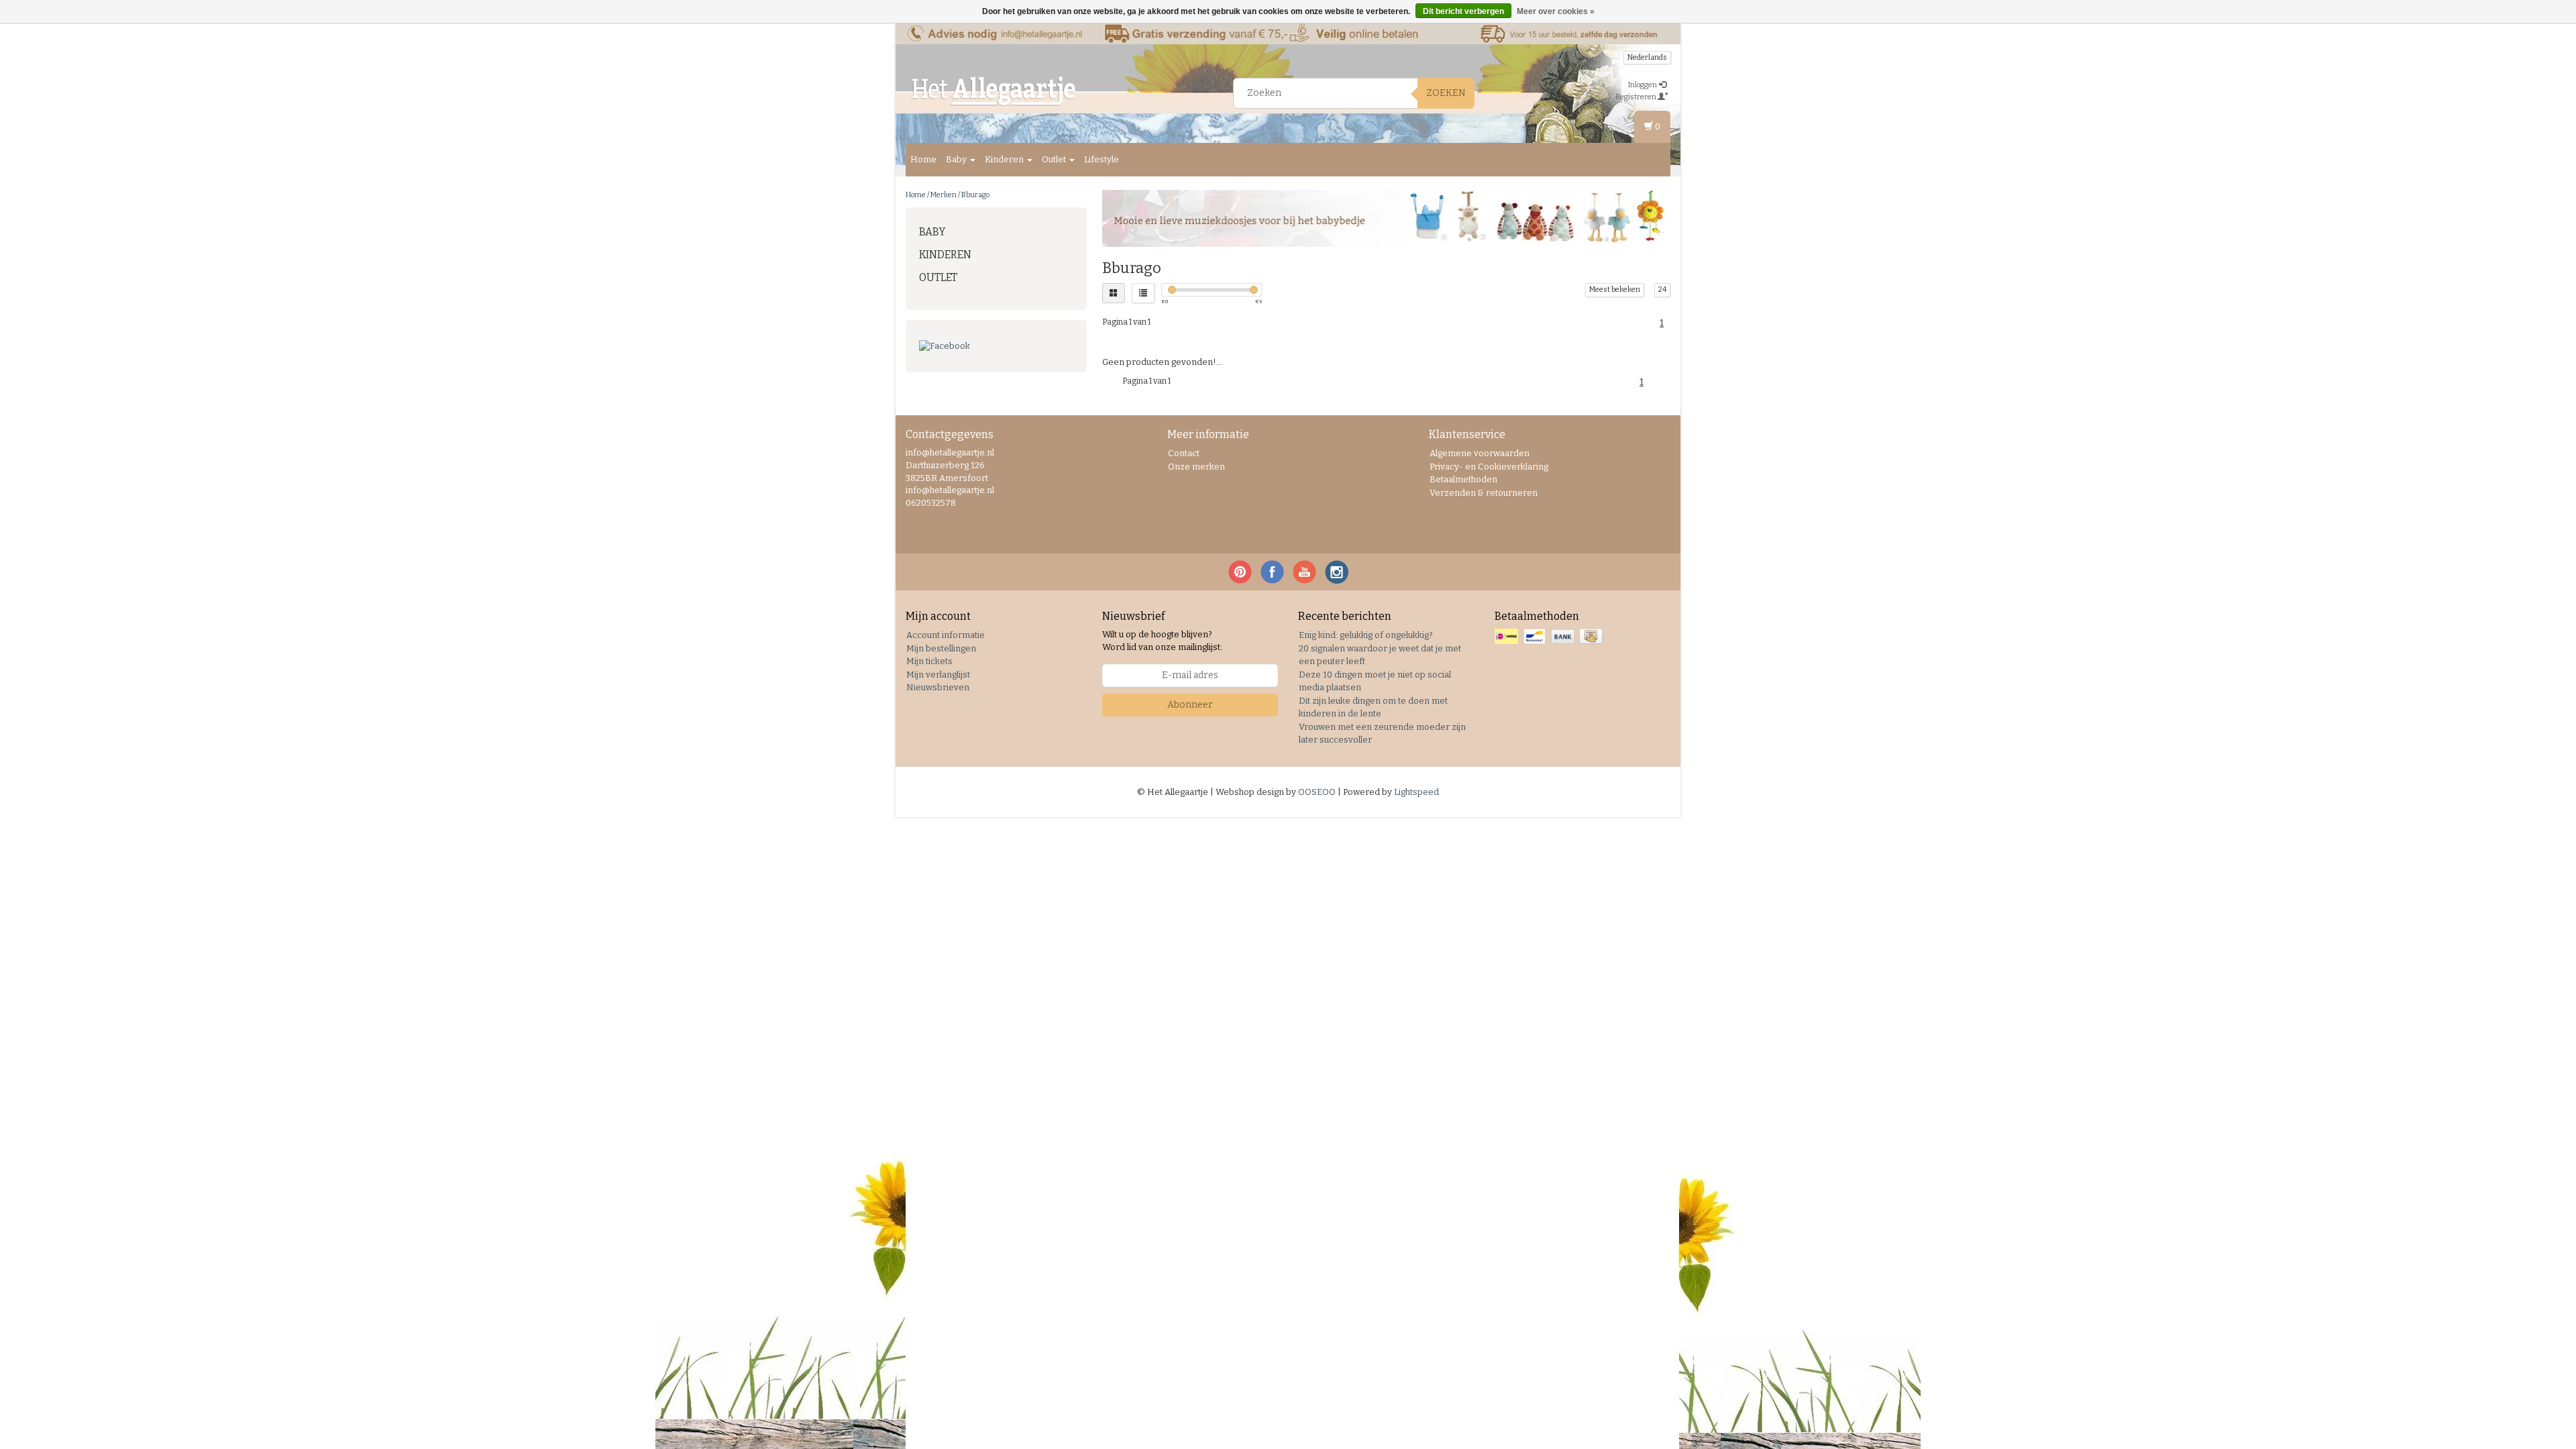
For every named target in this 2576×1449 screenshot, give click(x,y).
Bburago (975, 195)
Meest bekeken (1615, 289)
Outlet (1055, 159)
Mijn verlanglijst (938, 675)
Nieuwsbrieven (938, 687)
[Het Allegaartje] (994, 91)
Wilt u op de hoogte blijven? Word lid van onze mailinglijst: (1162, 641)
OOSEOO (1317, 792)
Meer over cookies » (1556, 11)
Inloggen (1643, 85)
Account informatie (946, 635)
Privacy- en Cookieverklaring (1489, 467)
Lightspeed (1416, 792)
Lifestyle (1102, 159)
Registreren (1636, 97)
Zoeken (1446, 93)
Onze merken (1196, 467)
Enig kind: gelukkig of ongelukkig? (1366, 635)
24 (1662, 289)
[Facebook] (996, 346)
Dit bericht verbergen (1463, 11)
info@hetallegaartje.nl (950, 490)
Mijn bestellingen (941, 648)
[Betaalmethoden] (1550, 637)
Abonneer (1190, 705)
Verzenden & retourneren (1484, 493)
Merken (944, 195)
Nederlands (1647, 57)
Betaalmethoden (1463, 479)
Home (923, 159)
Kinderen (1005, 159)
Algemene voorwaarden (1480, 453)
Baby (957, 159)
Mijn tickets (929, 661)
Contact (1184, 453)
